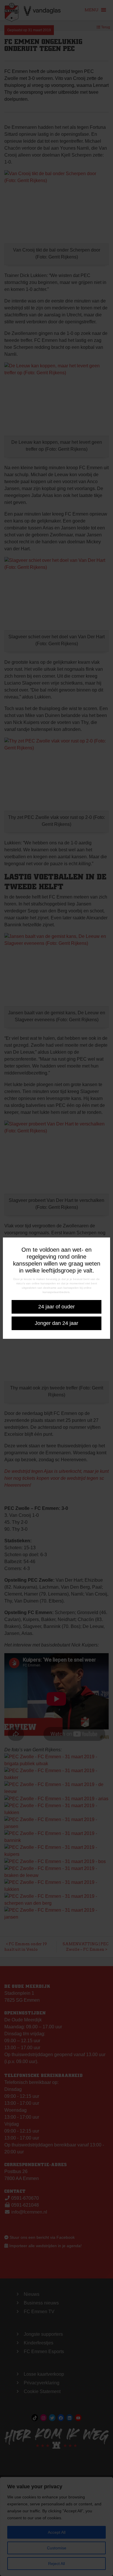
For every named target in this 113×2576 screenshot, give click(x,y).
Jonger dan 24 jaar (57, 1323)
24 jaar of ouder (57, 1307)
